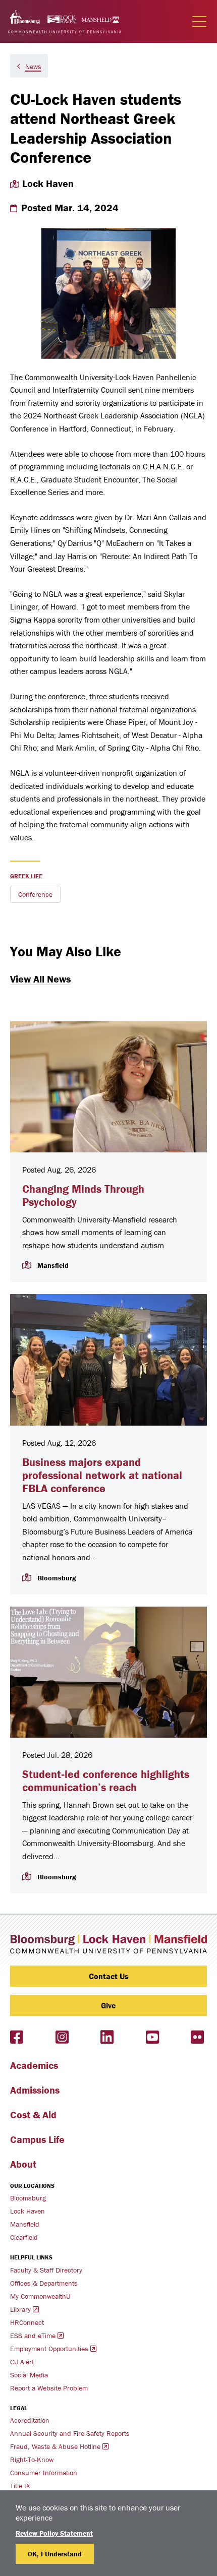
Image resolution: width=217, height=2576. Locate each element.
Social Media (29, 2375)
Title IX (20, 2486)
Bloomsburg (28, 2198)
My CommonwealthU (40, 2296)
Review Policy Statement (54, 2533)
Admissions (35, 2090)
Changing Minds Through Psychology (83, 1195)
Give (108, 2005)
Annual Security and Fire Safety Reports (70, 2433)
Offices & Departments (44, 2283)
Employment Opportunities (49, 2349)
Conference (35, 894)
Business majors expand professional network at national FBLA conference (102, 1476)
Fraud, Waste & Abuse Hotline (55, 2446)
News (33, 67)
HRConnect (27, 2322)
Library (20, 2309)
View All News (40, 979)
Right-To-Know (32, 2460)
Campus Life (37, 2139)
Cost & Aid (33, 2114)
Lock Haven (28, 2211)
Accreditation (30, 2420)
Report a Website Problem (49, 2388)
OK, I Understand (55, 2554)
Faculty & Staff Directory (46, 2270)
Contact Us (109, 1976)
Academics (34, 2065)
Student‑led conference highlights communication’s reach (106, 1781)
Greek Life (26, 876)
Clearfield (24, 2237)
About (23, 2164)
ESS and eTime (33, 2336)
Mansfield (25, 2224)
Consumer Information (44, 2473)
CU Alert (22, 2362)
